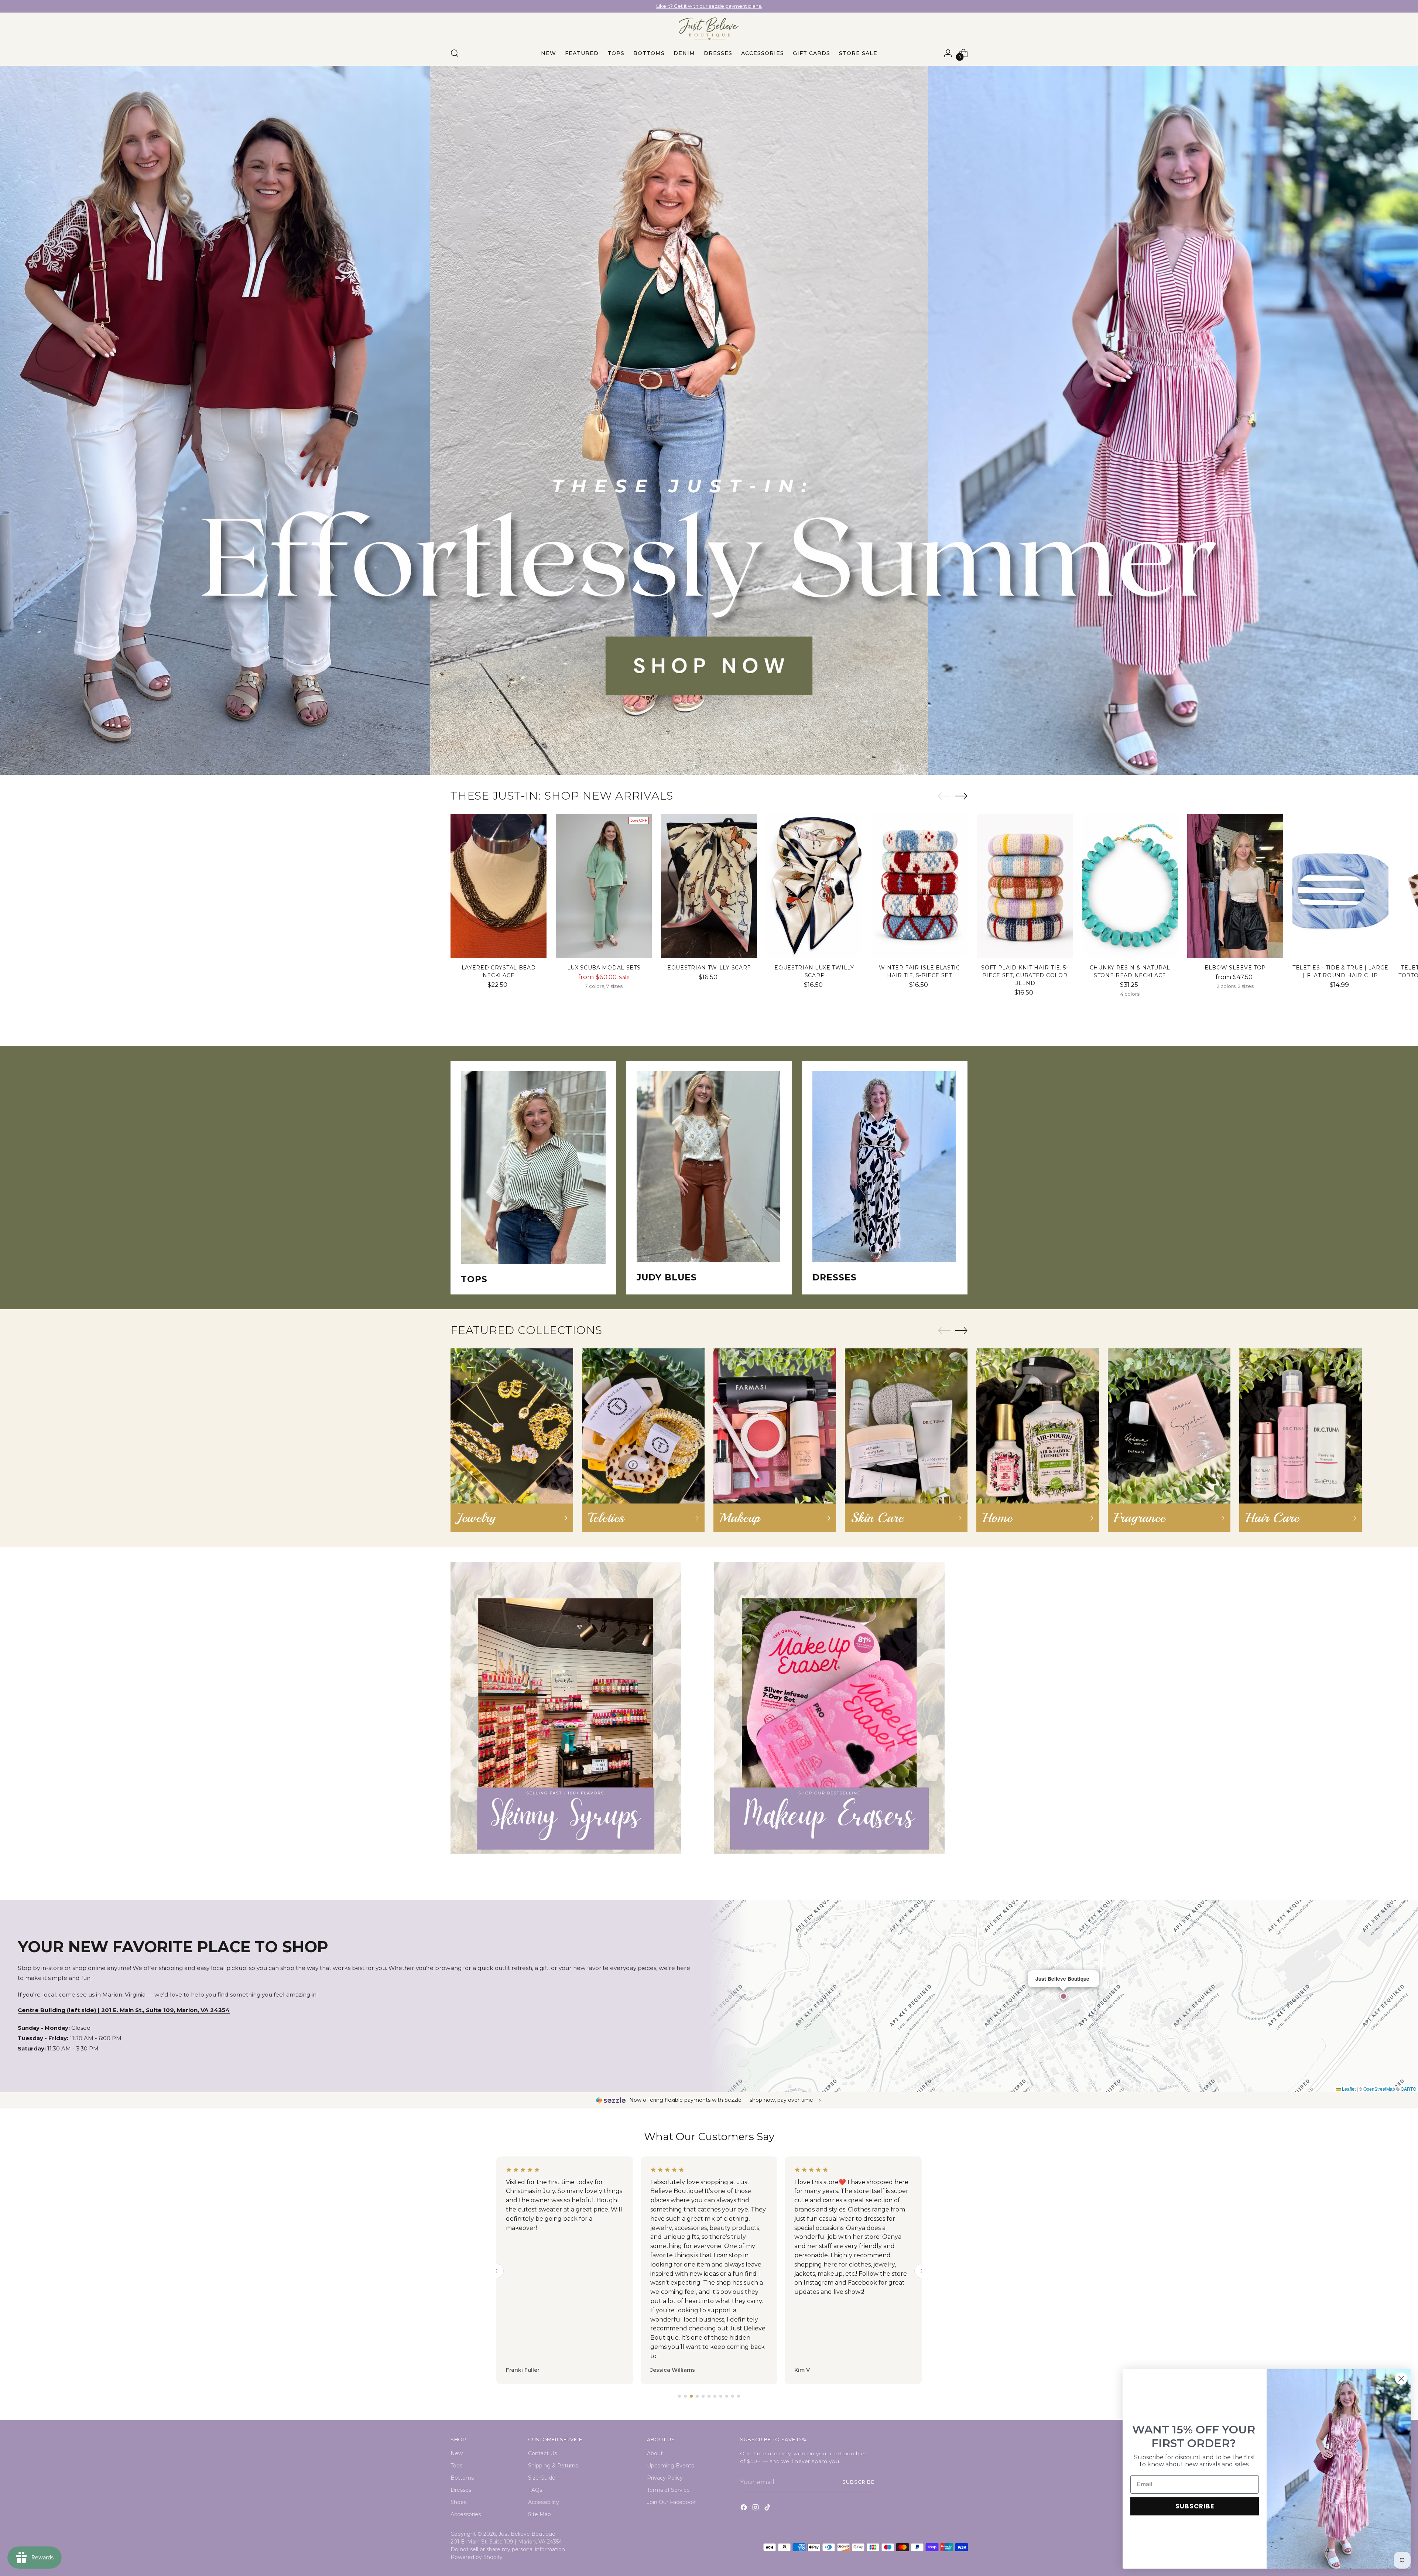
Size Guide (542, 2478)
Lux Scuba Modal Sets (604, 968)
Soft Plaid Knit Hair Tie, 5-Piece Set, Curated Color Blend (1025, 975)
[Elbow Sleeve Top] (1235, 886)
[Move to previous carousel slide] (944, 796)
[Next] (787, 6)
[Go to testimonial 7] (715, 2396)
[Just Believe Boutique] (709, 29)
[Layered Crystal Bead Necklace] (499, 886)
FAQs (535, 2490)
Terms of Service (668, 2490)
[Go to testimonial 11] (739, 2396)
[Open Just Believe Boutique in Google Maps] (1063, 1996)
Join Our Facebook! (672, 2502)
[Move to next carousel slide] (961, 796)
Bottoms (462, 2478)
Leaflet (1348, 2089)
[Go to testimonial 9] (727, 2396)
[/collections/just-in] (709, 420)
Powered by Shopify (477, 2557)
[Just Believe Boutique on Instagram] (756, 2509)
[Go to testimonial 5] (703, 2396)
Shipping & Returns (553, 2466)
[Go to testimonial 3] (691, 2396)
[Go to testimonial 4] (697, 2396)
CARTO (1408, 2089)
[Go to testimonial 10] (733, 2396)
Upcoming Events (670, 2466)
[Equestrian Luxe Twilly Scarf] (814, 886)
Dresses (461, 2490)
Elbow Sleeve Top (1235, 968)
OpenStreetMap (1379, 2089)
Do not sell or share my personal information (508, 2549)
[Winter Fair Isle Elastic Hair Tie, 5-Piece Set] (919, 886)
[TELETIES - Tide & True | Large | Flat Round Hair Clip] (1340, 886)
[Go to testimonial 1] (679, 2396)
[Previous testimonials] (496, 2271)
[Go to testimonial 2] (685, 2396)
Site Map (540, 2514)
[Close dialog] (1401, 2379)
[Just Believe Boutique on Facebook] (744, 2509)
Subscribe (858, 2482)
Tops (456, 2466)
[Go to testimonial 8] (721, 2396)
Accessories (466, 2514)
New (457, 2453)
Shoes (458, 2502)
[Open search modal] (455, 53)
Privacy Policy (665, 2478)
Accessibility (544, 2502)
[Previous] (631, 6)
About (655, 2453)
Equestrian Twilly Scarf (709, 968)
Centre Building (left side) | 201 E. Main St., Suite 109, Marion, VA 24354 (124, 2010)
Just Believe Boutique (527, 2534)
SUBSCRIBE (1195, 2506)
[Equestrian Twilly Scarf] (709, 886)
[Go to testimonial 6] (709, 2396)
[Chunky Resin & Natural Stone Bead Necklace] (1130, 886)
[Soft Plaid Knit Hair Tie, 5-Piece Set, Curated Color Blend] (1025, 886)
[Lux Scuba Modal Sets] (604, 886)
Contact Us (542, 2453)
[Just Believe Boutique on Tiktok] (768, 2509)
